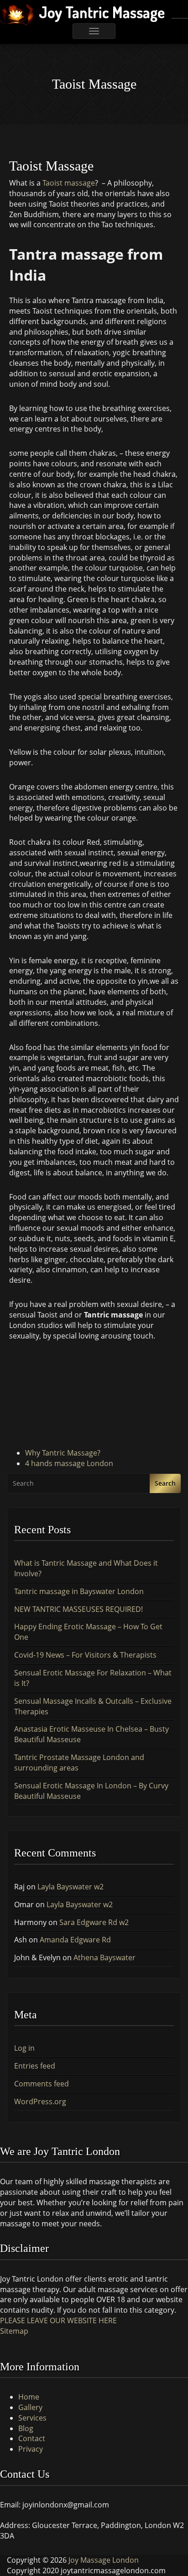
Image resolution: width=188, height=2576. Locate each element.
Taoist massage (69, 183)
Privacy (31, 2449)
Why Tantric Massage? (63, 1453)
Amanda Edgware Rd (75, 1940)
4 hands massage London (69, 1463)
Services (32, 2418)
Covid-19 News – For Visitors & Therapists (85, 1655)
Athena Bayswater (104, 1957)
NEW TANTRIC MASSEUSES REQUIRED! (78, 1609)
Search (165, 1483)
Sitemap (14, 2331)
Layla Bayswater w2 (70, 1887)
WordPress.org (40, 2101)
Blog (26, 2428)
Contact (32, 2438)
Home (29, 2397)
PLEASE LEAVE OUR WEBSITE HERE (58, 2320)
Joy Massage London (104, 2560)
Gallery (30, 2407)
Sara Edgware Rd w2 (94, 1922)
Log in (24, 2048)
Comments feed (42, 2084)
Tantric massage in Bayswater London (79, 1591)
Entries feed (35, 2066)
